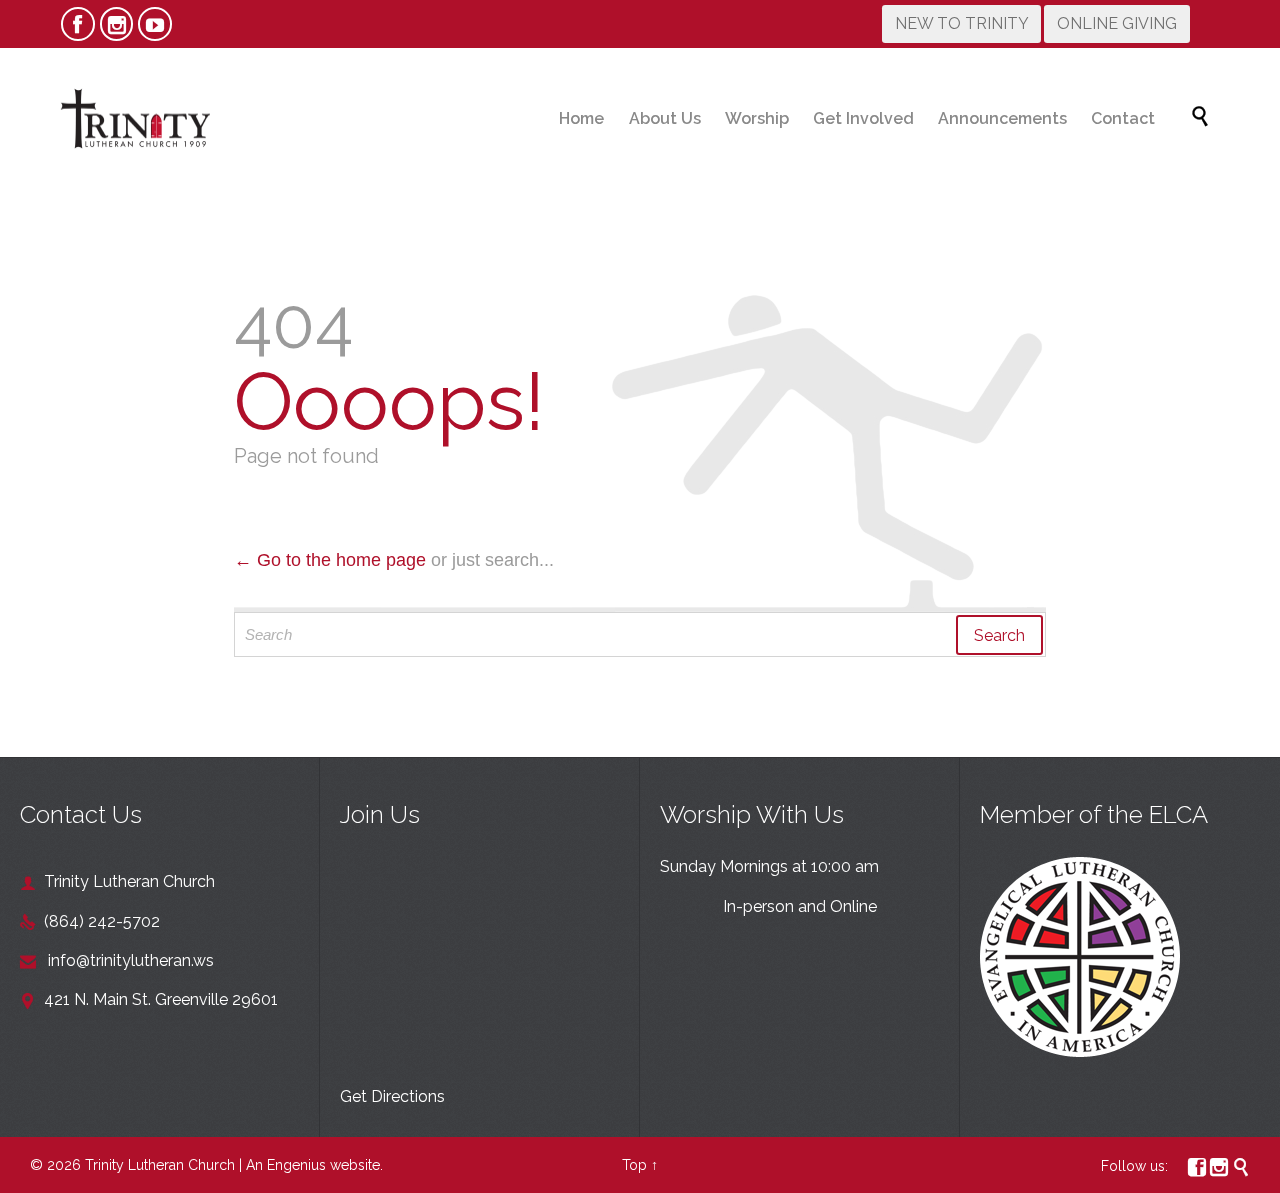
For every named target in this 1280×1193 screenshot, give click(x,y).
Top (634, 1165)
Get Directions (392, 1096)
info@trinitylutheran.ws (117, 960)
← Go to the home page (330, 560)
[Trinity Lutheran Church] (135, 118)
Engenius (296, 1165)
